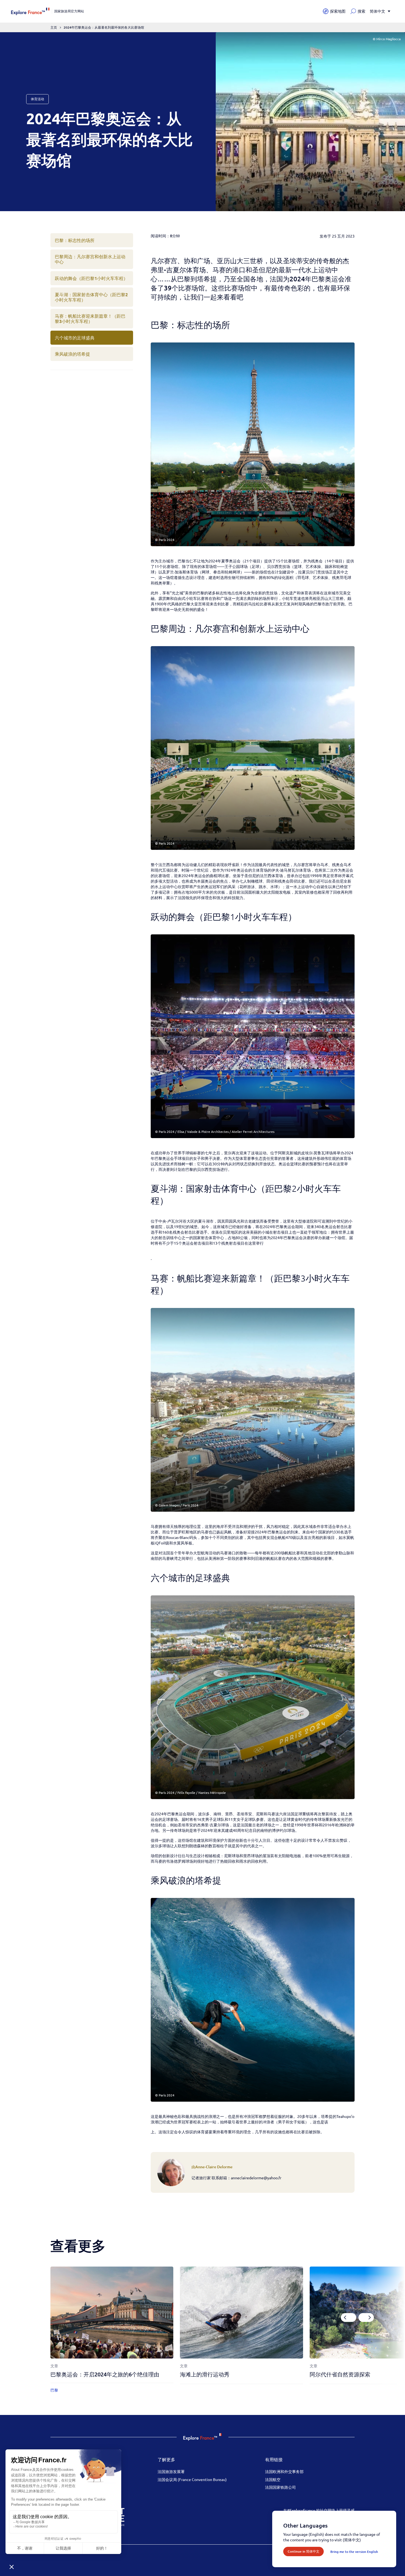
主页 (54, 27)
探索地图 (338, 11)
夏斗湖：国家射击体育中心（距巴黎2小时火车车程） (91, 297)
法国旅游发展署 (171, 2471)
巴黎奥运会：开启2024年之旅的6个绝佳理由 (105, 2374)
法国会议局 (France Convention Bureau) (192, 2479)
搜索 (361, 11)
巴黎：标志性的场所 (75, 240)
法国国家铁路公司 (280, 2487)
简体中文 (377, 11)
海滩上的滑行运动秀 (205, 2374)
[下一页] (366, 2317)
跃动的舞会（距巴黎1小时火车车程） (91, 278)
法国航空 (273, 2479)
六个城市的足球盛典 (75, 338)
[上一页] (349, 2317)
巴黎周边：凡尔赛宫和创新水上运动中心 (90, 259)
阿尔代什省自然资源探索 (340, 2374)
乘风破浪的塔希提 (72, 354)
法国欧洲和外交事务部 (284, 2471)
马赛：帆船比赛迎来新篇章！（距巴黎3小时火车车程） (90, 318)
